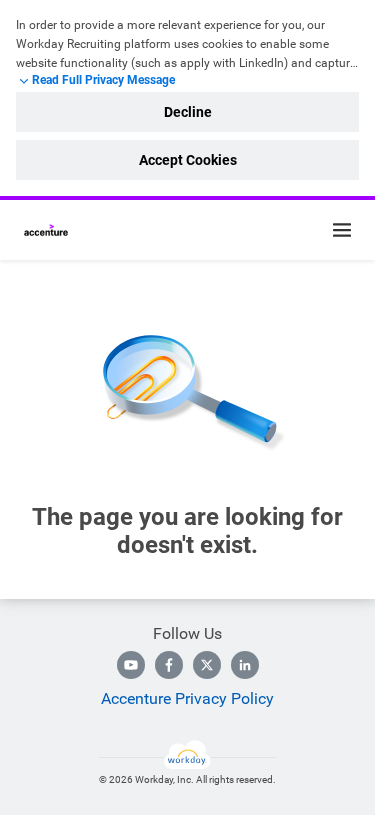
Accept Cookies (188, 160)
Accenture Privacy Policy (187, 698)
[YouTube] (131, 665)
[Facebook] (169, 665)
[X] (207, 665)
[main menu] (342, 230)
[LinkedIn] (245, 665)
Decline (188, 112)
